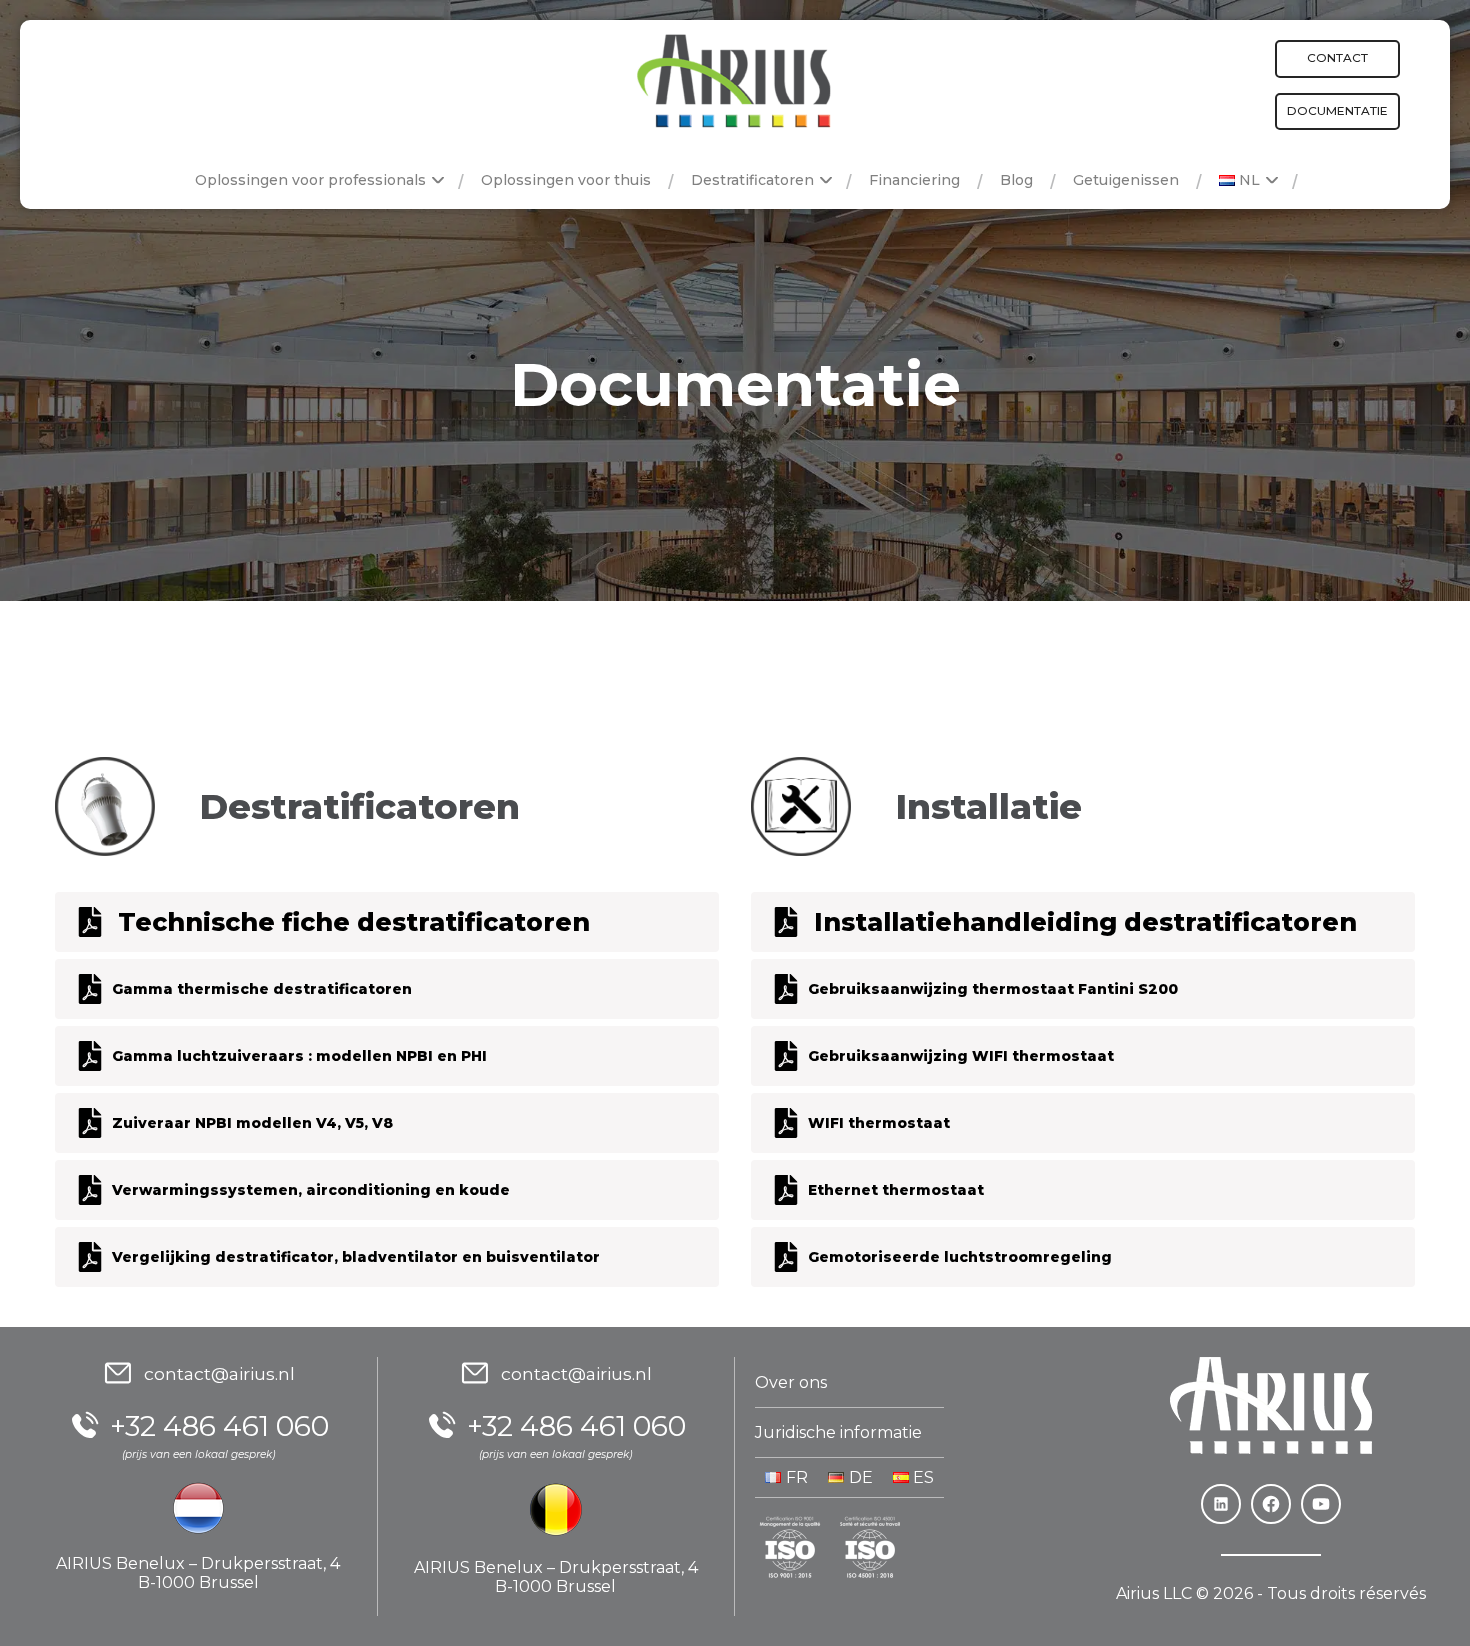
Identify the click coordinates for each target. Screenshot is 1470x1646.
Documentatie (1337, 110)
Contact (1337, 57)
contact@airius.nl (219, 1373)
